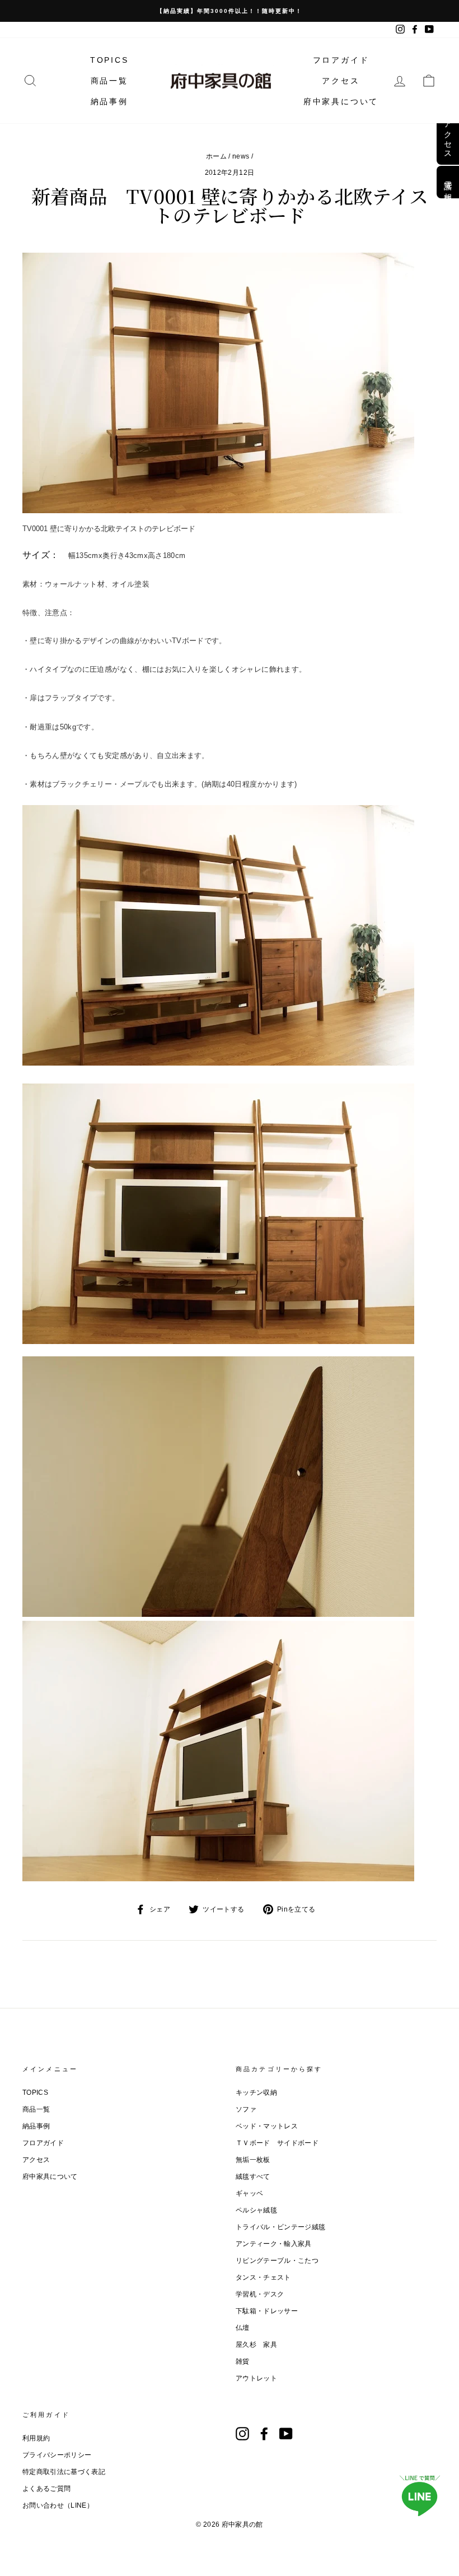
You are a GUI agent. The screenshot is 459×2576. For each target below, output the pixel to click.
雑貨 (243, 2361)
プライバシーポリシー (57, 2455)
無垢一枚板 (253, 2160)
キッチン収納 (256, 2093)
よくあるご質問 (46, 2489)
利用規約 (36, 2438)
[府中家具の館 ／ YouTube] (286, 2434)
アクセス (341, 81)
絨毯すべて (253, 2177)
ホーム (216, 156)
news (241, 156)
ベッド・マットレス (267, 2126)
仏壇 (243, 2328)
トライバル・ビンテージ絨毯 (281, 2227)
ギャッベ (249, 2193)
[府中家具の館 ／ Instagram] (242, 2434)
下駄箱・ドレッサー (267, 2311)
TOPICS (109, 60)
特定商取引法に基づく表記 (64, 2472)
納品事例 (109, 101)
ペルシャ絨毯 (256, 2210)
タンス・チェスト (263, 2277)
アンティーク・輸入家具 (274, 2244)
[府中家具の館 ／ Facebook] (264, 2434)
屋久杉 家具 (256, 2345)
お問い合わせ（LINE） (58, 2505)
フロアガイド (341, 60)
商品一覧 (109, 81)
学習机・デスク (260, 2294)
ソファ (246, 2109)
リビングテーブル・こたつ (277, 2261)
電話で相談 (448, 182)
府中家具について (341, 101)
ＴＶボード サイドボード (277, 2143)
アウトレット (256, 2378)
